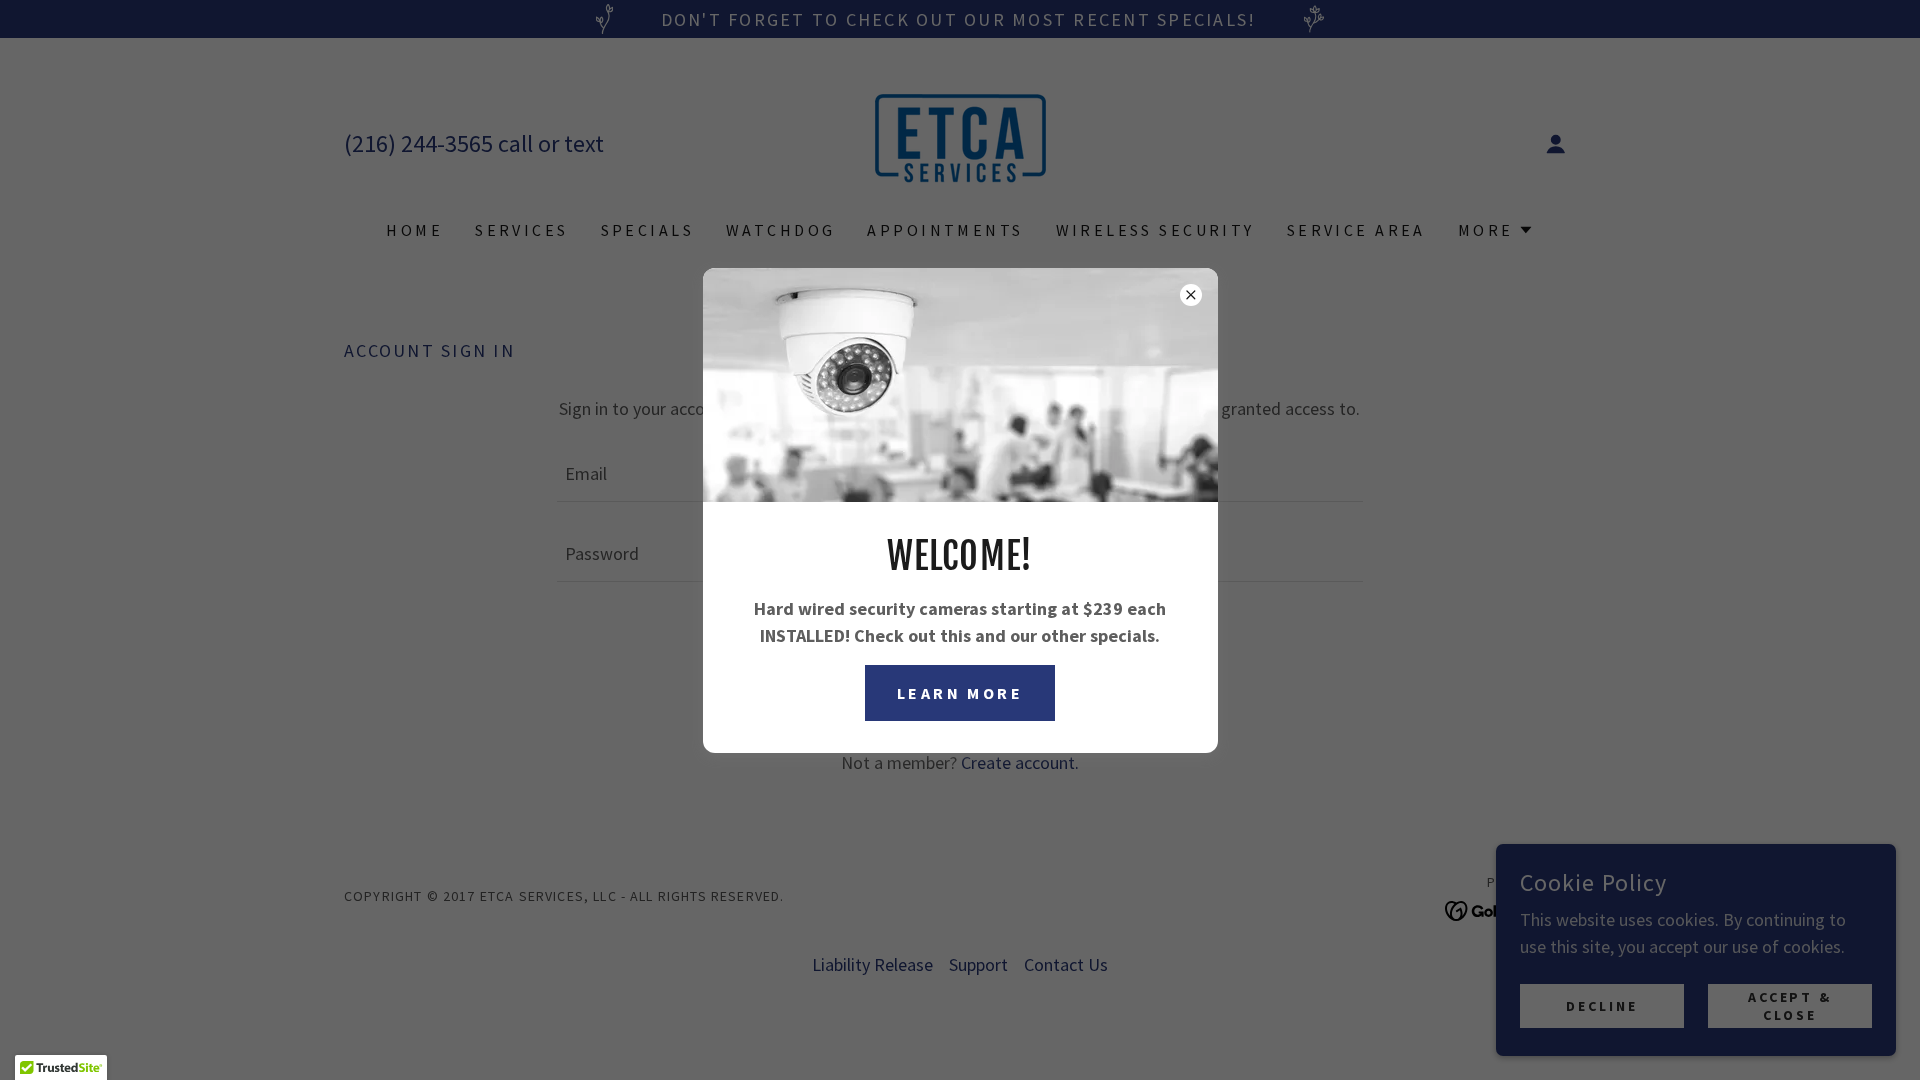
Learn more (960, 693)
